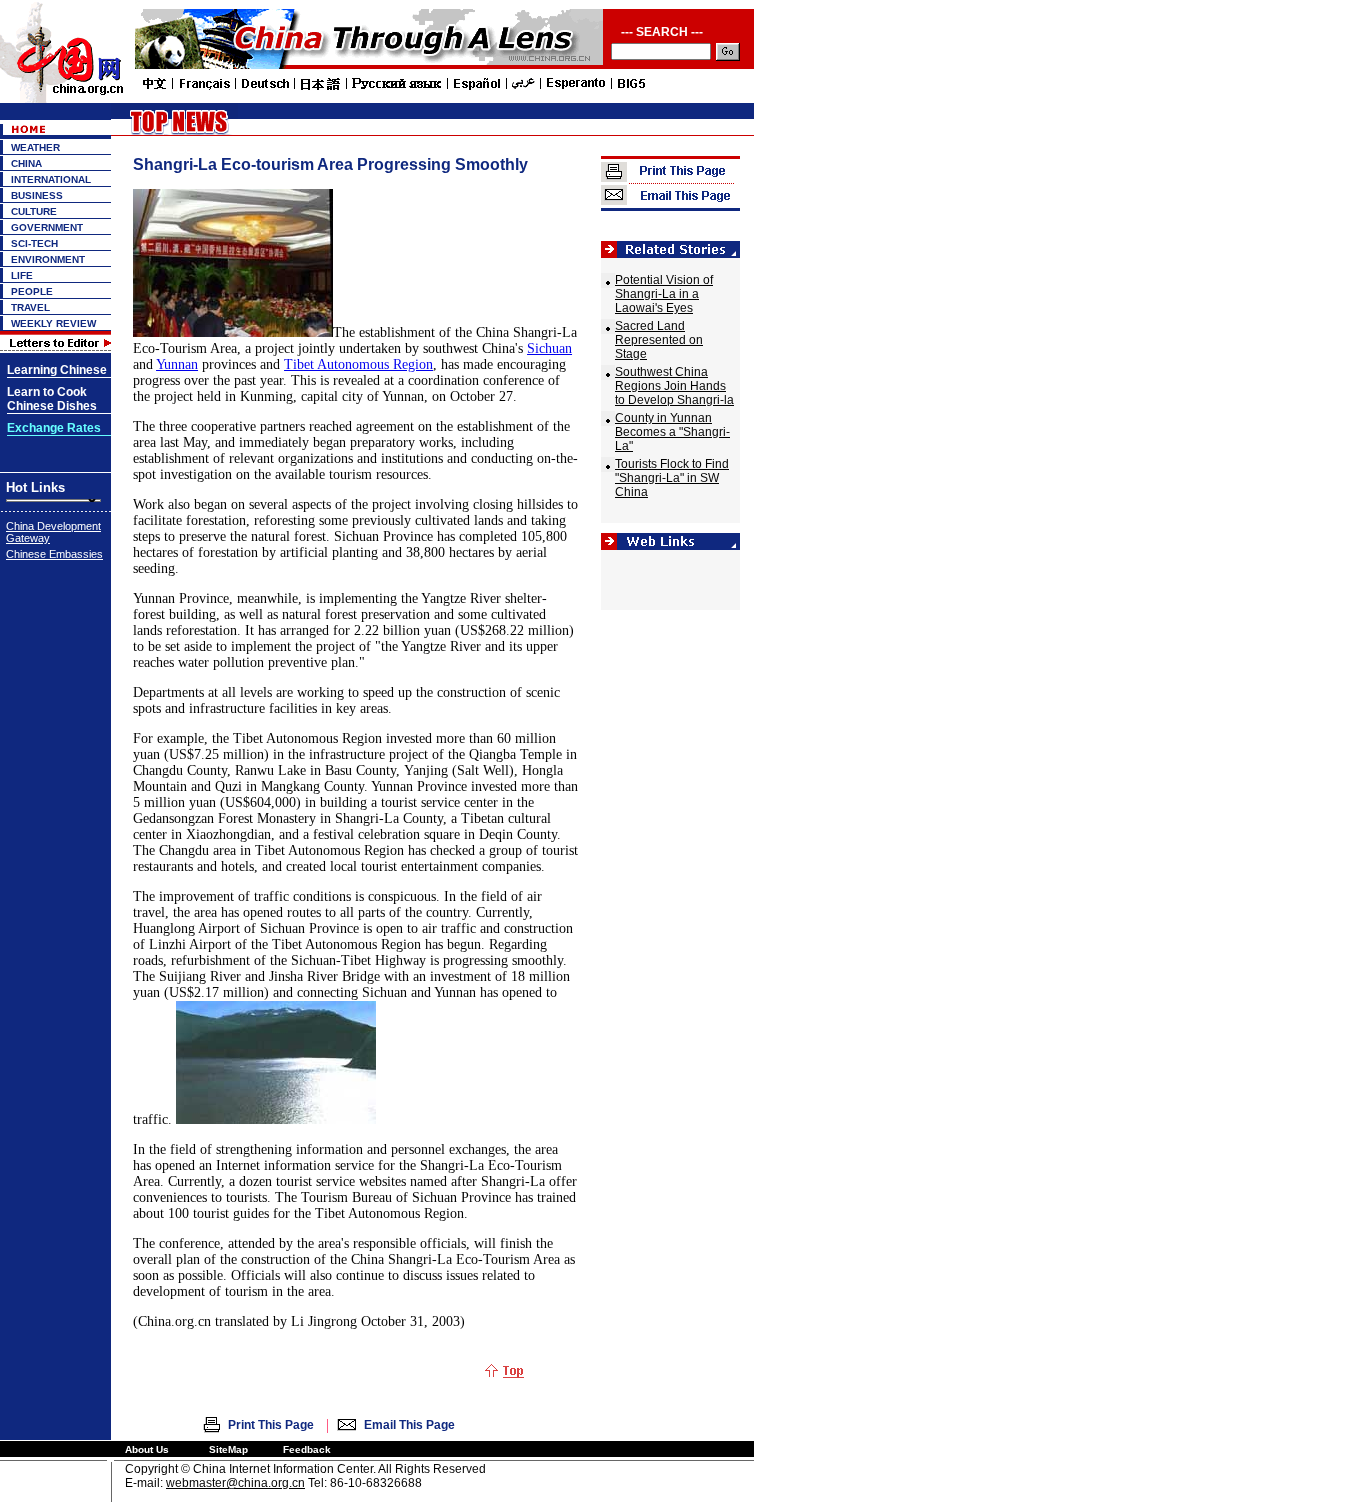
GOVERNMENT (47, 227)
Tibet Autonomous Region (358, 364)
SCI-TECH (34, 243)
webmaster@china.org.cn (235, 1483)
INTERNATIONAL (51, 179)
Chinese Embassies (54, 554)
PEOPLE (32, 291)
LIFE (22, 275)
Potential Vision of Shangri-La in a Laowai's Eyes (664, 294)
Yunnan (177, 364)
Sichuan (549, 348)
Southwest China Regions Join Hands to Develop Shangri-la (674, 386)
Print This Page (271, 1425)
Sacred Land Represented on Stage (659, 340)
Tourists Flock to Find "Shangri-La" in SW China (672, 478)
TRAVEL (30, 307)
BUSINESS (37, 195)
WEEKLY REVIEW (53, 323)
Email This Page (409, 1425)
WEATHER (35, 147)
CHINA (26, 163)
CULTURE (34, 211)
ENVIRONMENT (48, 259)
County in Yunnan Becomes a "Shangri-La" (672, 432)
